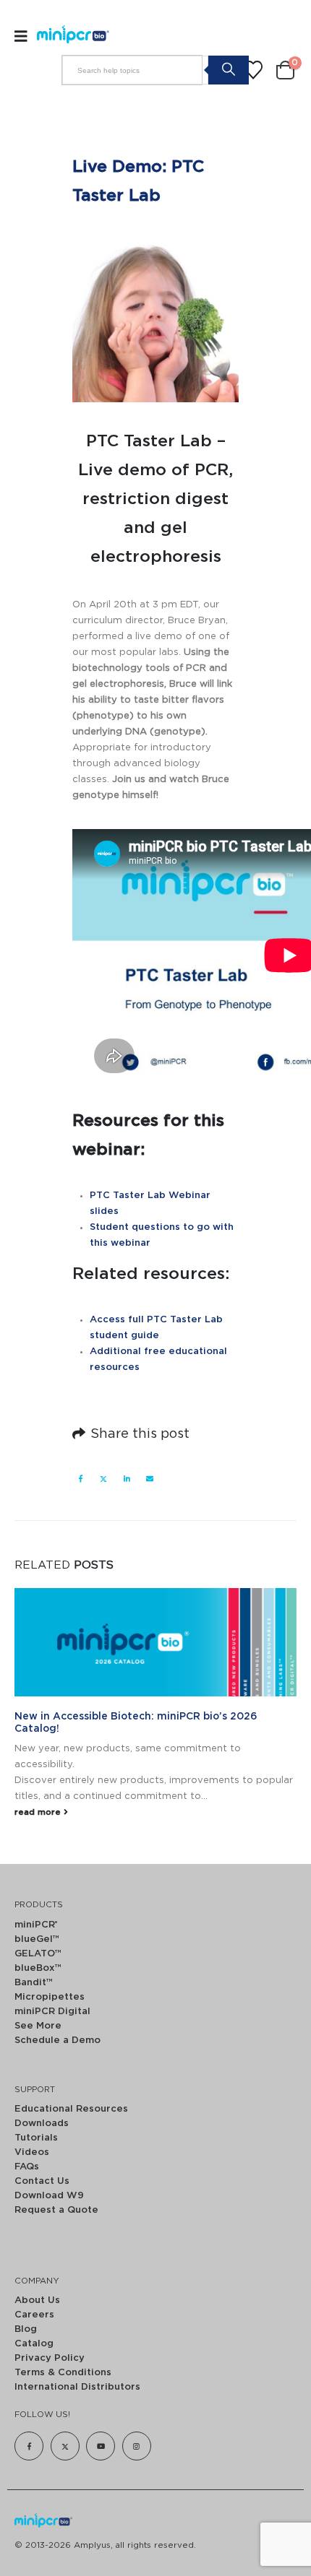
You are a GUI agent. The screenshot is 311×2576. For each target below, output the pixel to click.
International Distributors (77, 2387)
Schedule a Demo (57, 2041)
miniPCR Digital (52, 2012)
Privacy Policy (50, 2358)
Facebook (80, 1478)
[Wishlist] (253, 70)
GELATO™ (38, 1954)
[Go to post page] (155, 1642)
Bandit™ (34, 1983)
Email (150, 1478)
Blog (26, 2329)
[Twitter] (65, 2446)
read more (39, 1812)
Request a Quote (56, 2210)
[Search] (228, 69)
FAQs (27, 2167)
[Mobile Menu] (26, 36)
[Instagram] (137, 2446)
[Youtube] (101, 2446)
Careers (34, 2315)
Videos (32, 2152)
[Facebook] (29, 2446)
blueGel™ (37, 1939)
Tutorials (36, 2138)
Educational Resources (71, 2109)
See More (38, 2026)
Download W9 (49, 2196)
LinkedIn (127, 1478)
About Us (37, 2300)
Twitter (103, 1478)
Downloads (42, 2124)
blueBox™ (38, 1968)
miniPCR (36, 1925)
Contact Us (42, 2181)
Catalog (34, 2344)
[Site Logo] (68, 36)
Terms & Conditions (63, 2373)
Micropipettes (50, 1997)
